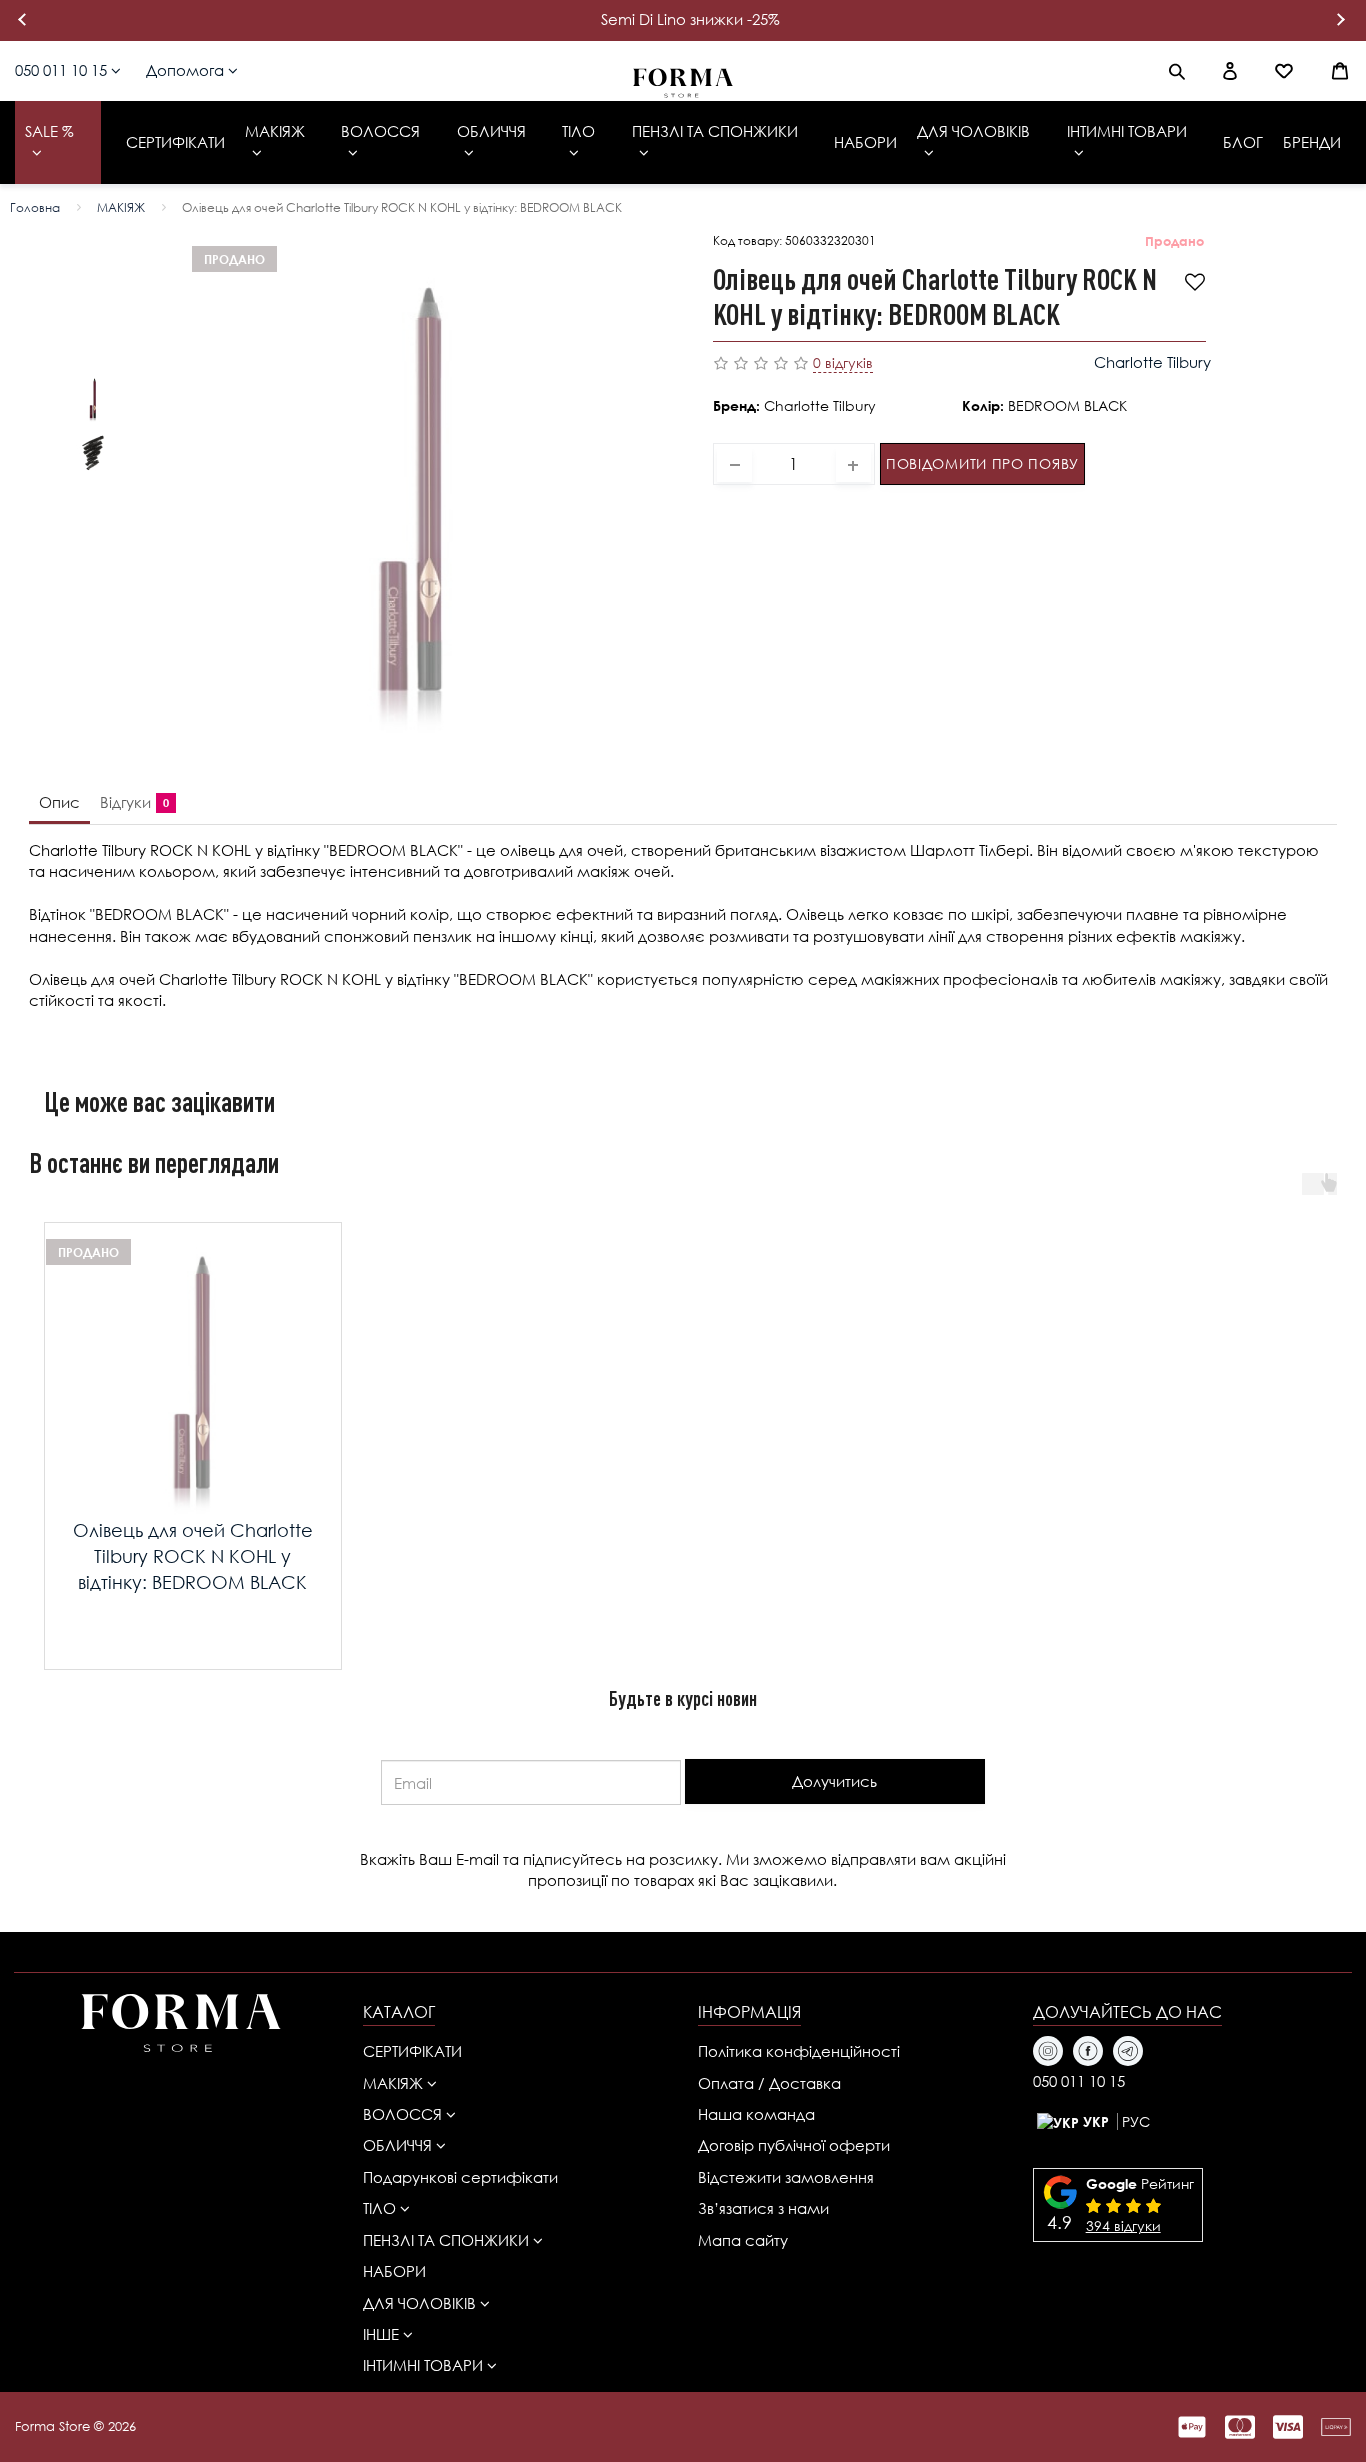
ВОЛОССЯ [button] (404, 2114)
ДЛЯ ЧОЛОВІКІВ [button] (421, 2303)
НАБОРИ (394, 2271)
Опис (59, 802)
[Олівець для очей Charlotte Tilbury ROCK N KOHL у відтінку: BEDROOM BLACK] (93, 398)
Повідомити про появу (982, 463)
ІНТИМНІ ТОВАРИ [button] (425, 2365)
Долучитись (834, 1781)
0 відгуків (843, 362)
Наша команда (756, 2114)
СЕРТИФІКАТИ (412, 2051)
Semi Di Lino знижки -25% (690, 19)
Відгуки (130, 802)
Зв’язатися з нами (763, 2208)
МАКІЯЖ (121, 207)
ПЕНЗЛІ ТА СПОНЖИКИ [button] (448, 2240)
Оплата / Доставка (769, 2083)
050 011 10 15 (63, 70)
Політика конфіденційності (799, 2051)
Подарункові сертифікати (460, 2177)
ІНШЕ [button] (383, 2334)
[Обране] (1284, 71)
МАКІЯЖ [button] (395, 2083)
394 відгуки (1123, 2225)
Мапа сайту (743, 2240)
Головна (35, 207)
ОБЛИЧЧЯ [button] (399, 2145)
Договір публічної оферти (794, 2145)
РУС (1136, 2121)
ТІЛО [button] (381, 2208)
